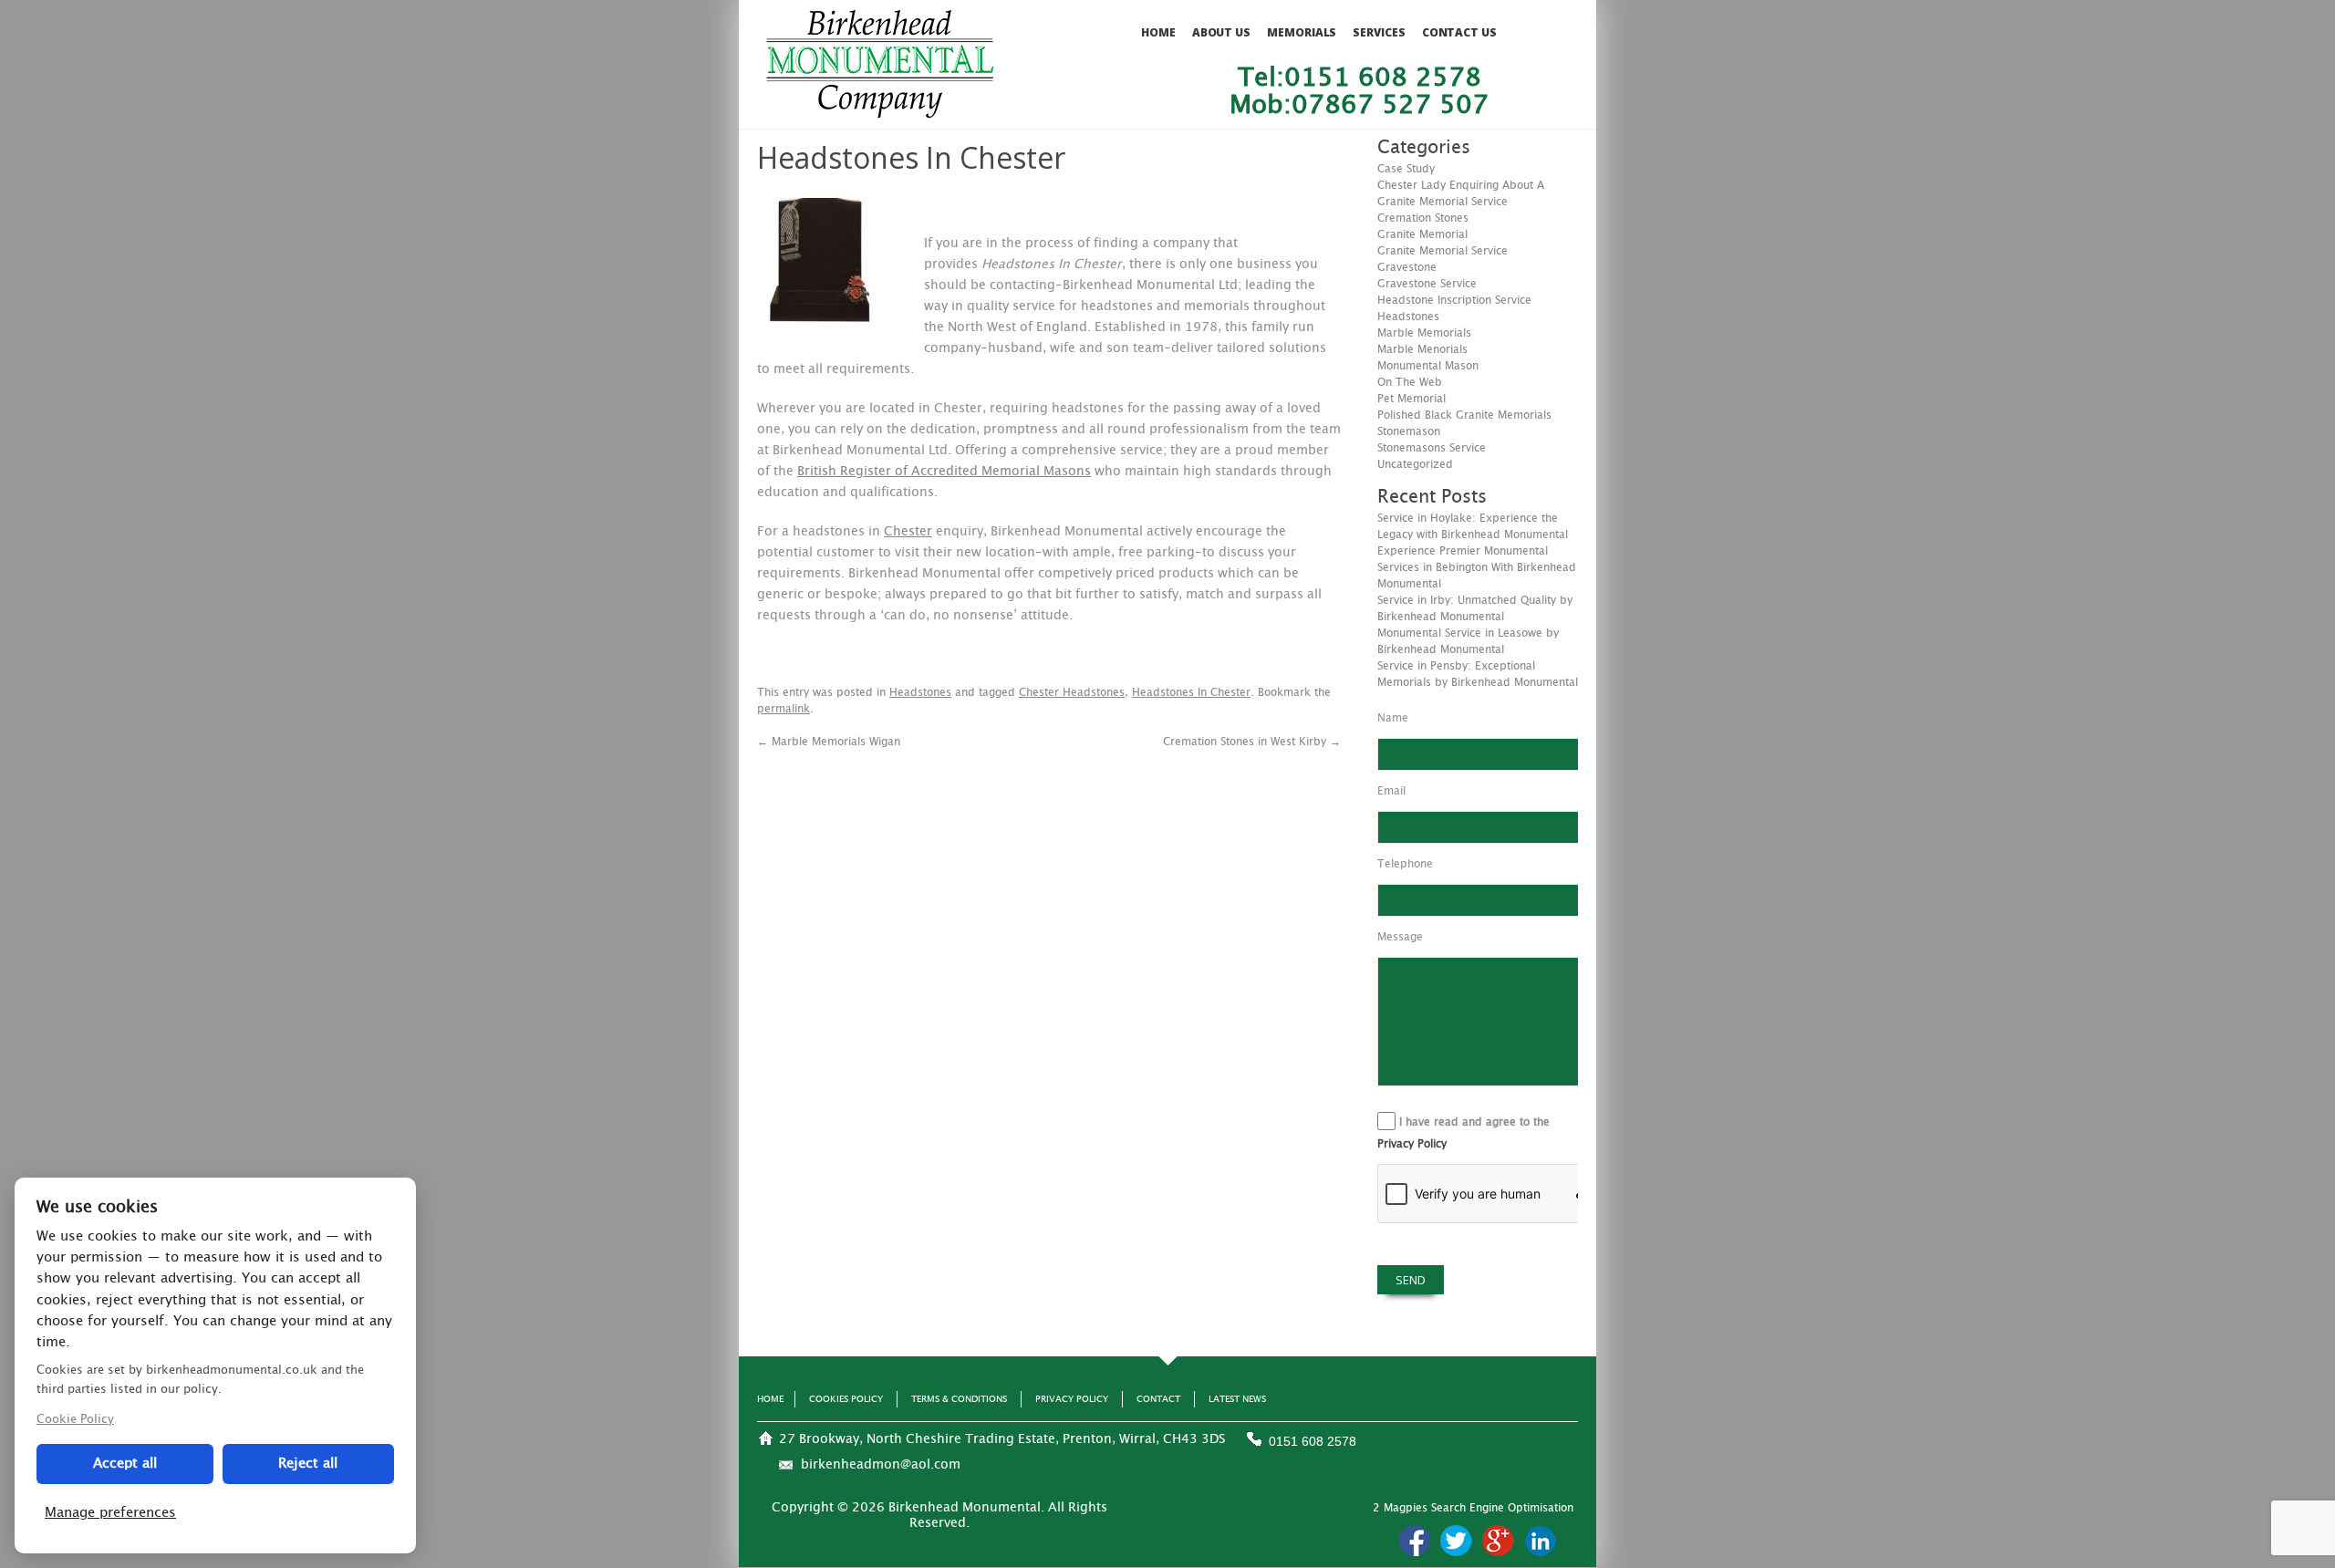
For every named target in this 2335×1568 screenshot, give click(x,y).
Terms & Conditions (959, 1399)
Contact (1158, 1399)
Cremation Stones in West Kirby (1252, 742)
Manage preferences (110, 1513)
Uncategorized (1415, 464)
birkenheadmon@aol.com (881, 1465)
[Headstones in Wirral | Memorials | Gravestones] (880, 110)
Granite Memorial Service (1443, 251)
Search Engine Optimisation (1502, 1508)
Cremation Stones (1423, 218)
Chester (908, 532)
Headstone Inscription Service (1454, 300)
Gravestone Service (1427, 284)
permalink (784, 709)
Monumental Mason (1428, 366)
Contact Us (1459, 32)
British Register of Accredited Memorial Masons (944, 472)
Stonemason (1409, 431)
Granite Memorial (1422, 234)
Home (1158, 32)
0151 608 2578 (1313, 1441)
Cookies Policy (846, 1399)
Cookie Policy (75, 1420)
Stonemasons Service (1432, 448)
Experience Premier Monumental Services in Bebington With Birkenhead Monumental (1477, 567)
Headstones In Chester (1191, 692)
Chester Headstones (1072, 692)
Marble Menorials (1422, 349)
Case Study (1406, 169)
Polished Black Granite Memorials (1464, 415)
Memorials (1302, 32)
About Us (1221, 32)
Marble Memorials (1424, 333)
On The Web (1410, 382)
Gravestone (1407, 267)
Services (1379, 32)
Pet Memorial (1411, 399)
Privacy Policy (1412, 1144)
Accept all (125, 1464)
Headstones (920, 692)
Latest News (1237, 1399)
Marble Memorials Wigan (829, 742)
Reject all (308, 1464)
